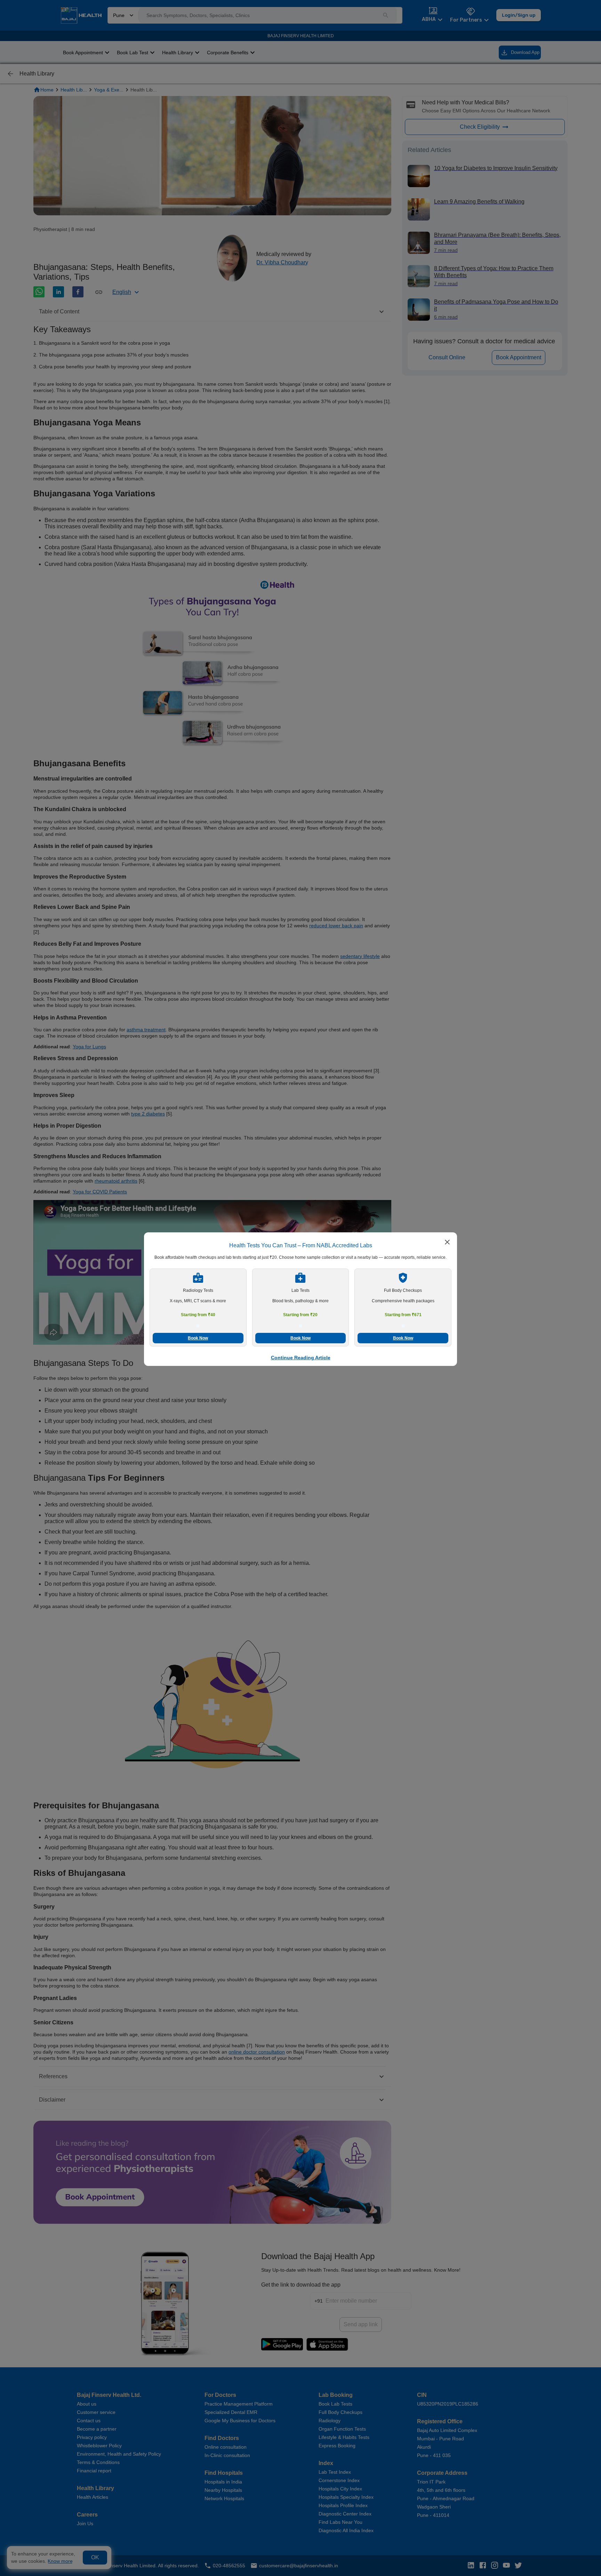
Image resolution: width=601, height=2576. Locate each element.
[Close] (447, 1243)
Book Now (198, 1338)
